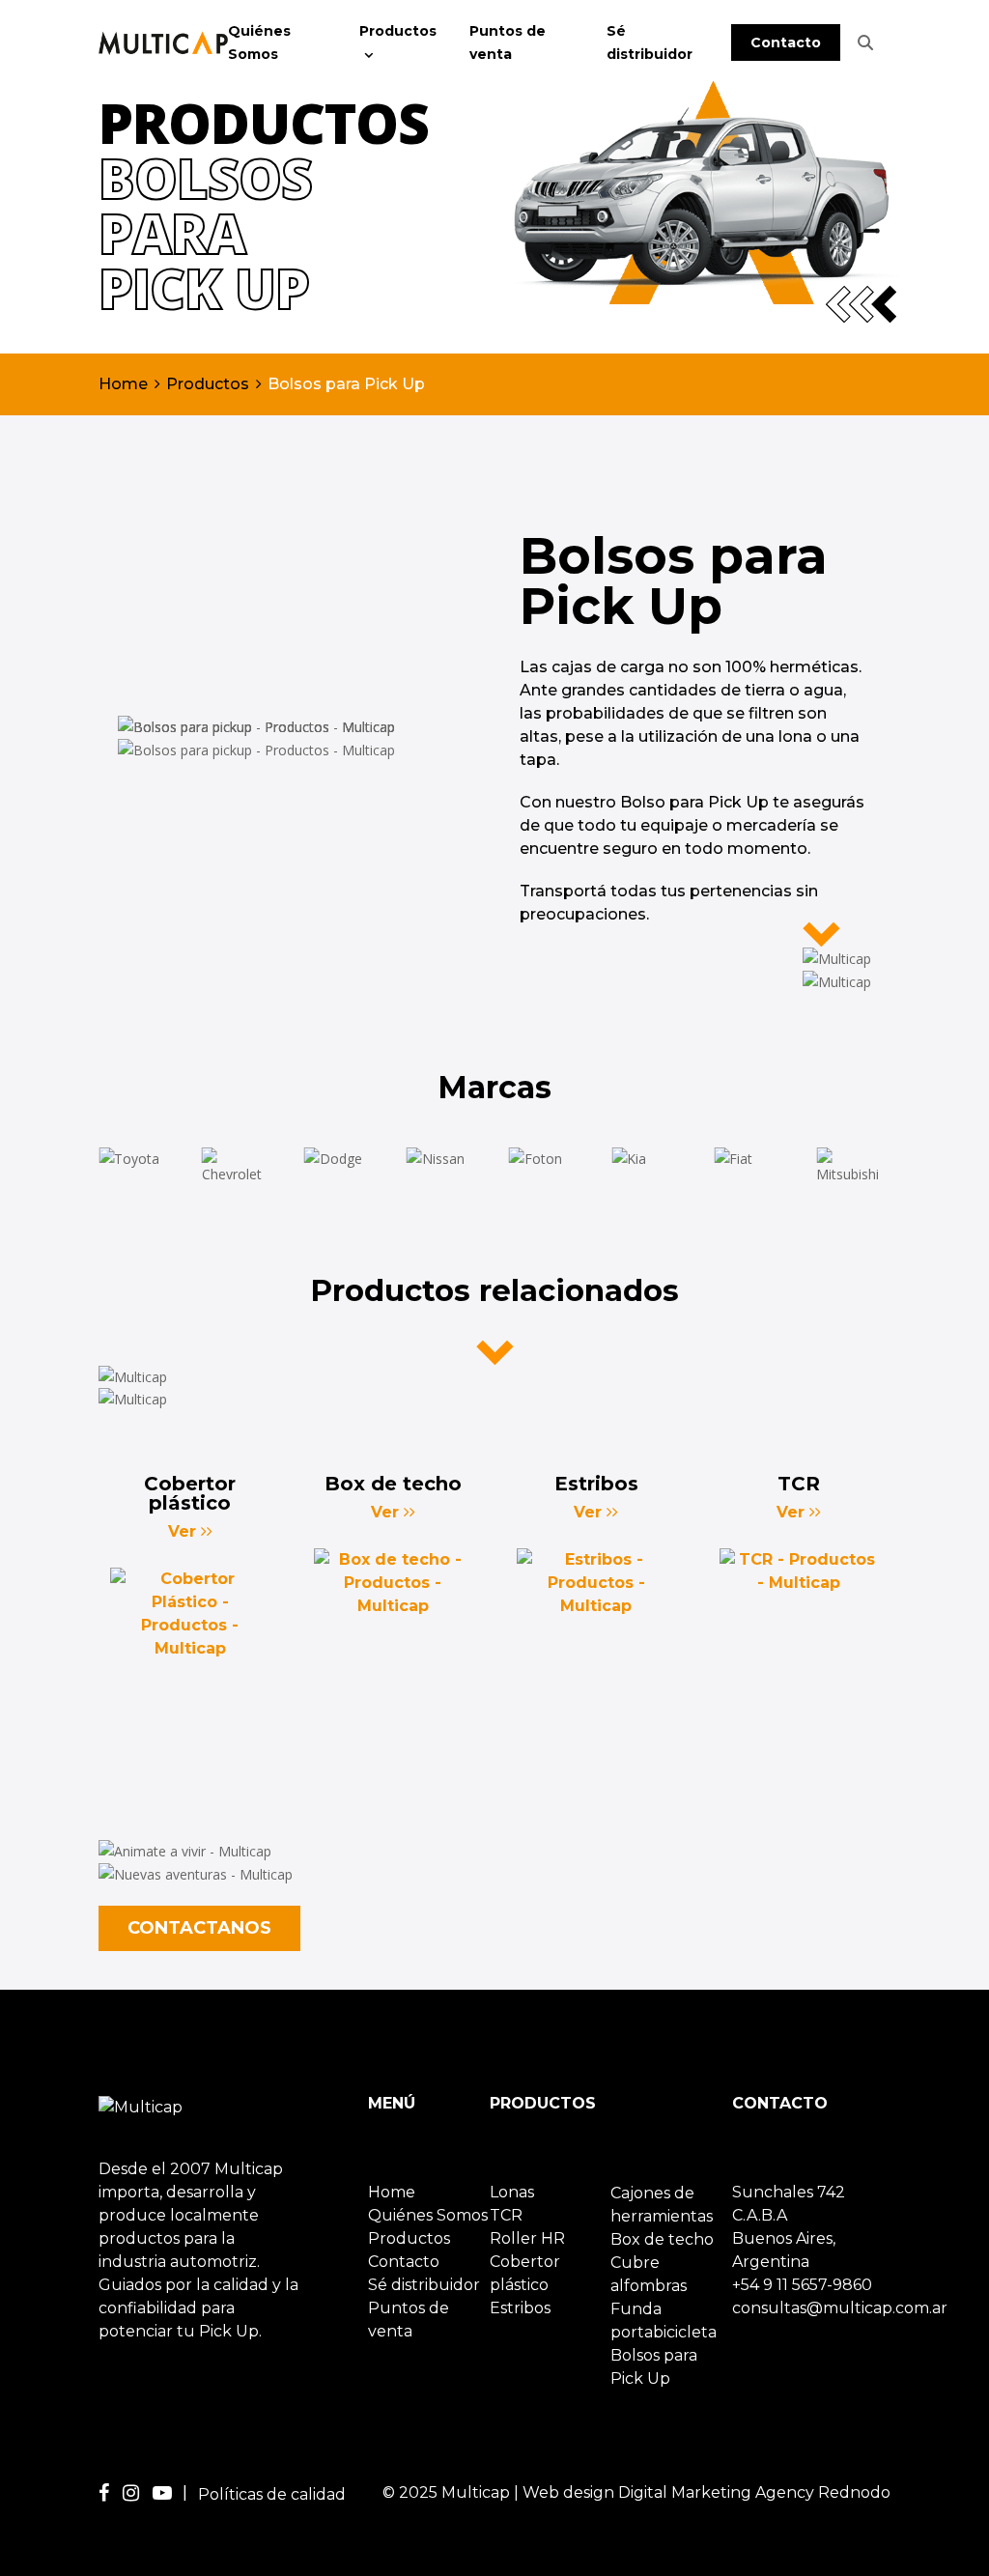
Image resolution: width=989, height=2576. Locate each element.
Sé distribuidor (650, 42)
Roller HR (527, 2238)
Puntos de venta (508, 42)
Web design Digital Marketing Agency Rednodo (706, 2492)
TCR (506, 2215)
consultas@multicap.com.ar (840, 2308)
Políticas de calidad (272, 2494)
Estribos (520, 2308)
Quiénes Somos (259, 42)
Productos (398, 31)
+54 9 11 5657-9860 (802, 2285)
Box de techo (662, 2239)
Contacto (786, 42)
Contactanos (199, 1928)
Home (123, 384)
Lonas (512, 2192)
